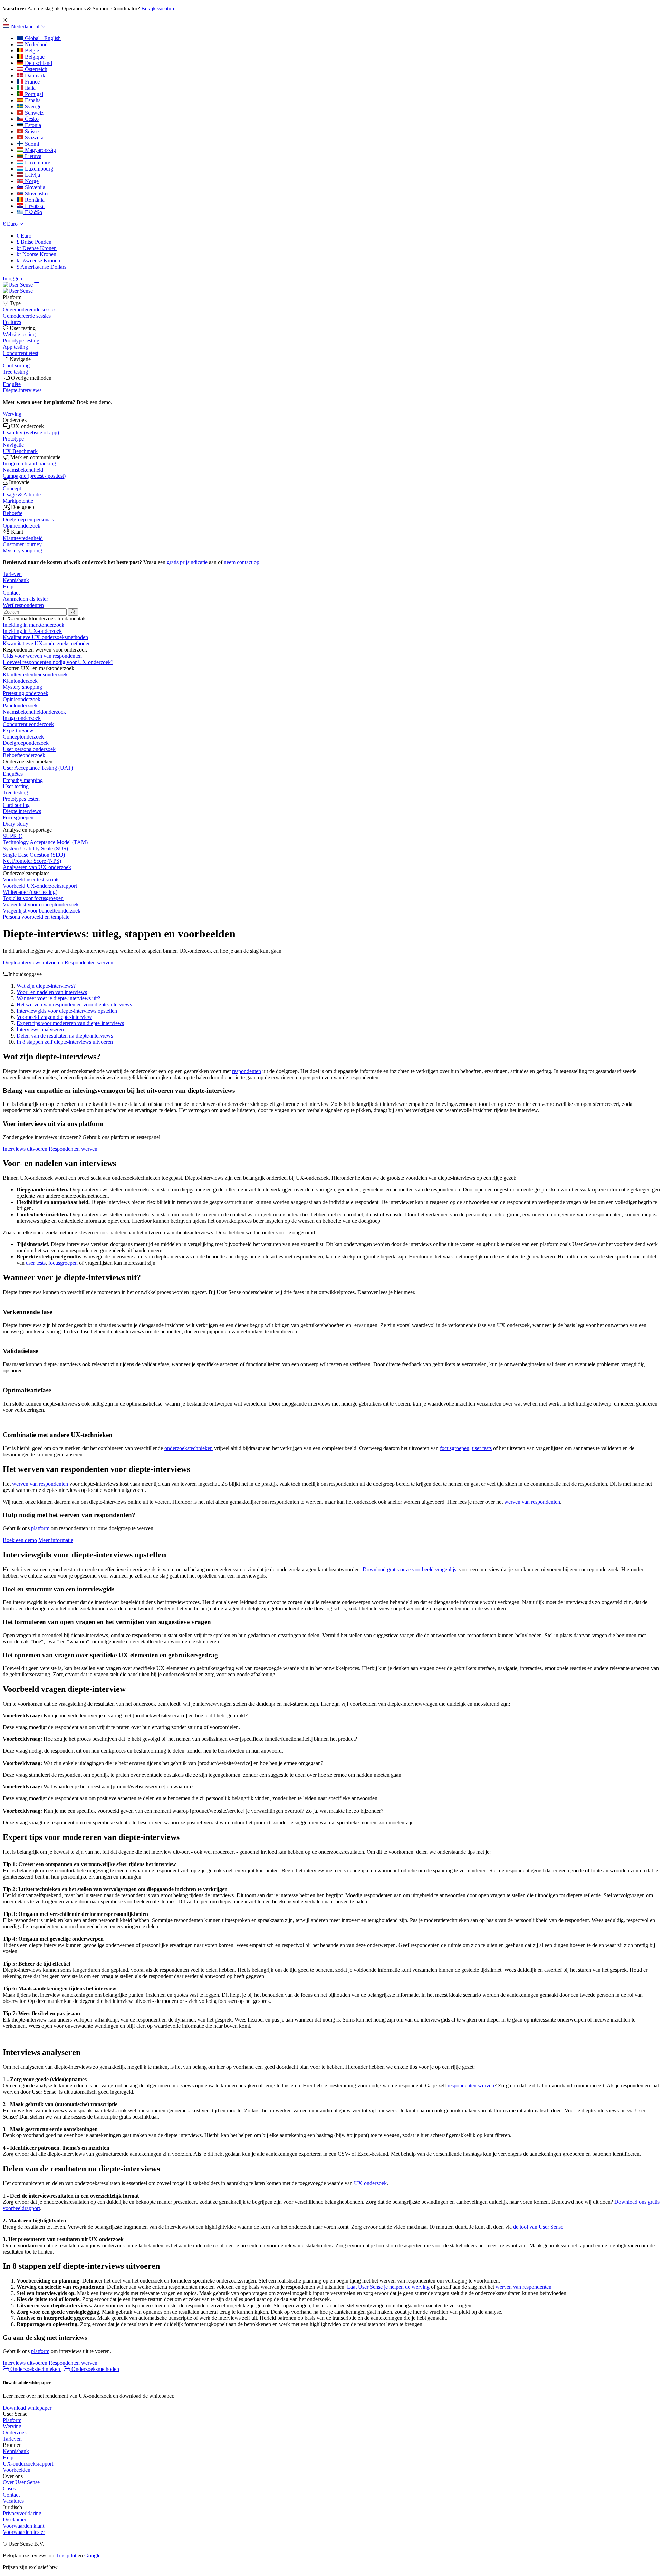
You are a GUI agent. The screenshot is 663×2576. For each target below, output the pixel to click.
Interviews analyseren (40, 1029)
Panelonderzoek (20, 706)
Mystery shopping (22, 687)
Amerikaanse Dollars (41, 267)
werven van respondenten (40, 1484)
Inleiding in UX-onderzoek (32, 631)
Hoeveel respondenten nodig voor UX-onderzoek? (58, 662)
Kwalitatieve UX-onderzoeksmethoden (45, 637)
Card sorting (16, 805)
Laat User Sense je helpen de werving (388, 2287)
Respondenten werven (89, 962)
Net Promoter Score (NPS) (32, 861)
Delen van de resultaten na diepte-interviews (65, 1036)
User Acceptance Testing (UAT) (38, 768)
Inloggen (12, 278)
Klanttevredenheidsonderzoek (35, 674)
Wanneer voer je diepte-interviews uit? (58, 998)
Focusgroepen (18, 817)
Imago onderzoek (22, 718)
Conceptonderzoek (23, 737)
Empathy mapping (23, 780)
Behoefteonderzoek (24, 755)
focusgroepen (63, 1263)
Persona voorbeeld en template (36, 917)
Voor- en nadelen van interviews (52, 992)
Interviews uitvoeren (25, 1149)
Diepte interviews (22, 811)
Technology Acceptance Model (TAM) (45, 842)
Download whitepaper (27, 2408)
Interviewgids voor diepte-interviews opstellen (67, 1011)
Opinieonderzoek (22, 699)
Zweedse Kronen (38, 261)
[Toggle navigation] (37, 285)
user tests (36, 1263)
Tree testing (15, 793)
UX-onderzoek (370, 2183)
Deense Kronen (37, 248)
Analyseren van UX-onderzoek (37, 867)
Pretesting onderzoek (26, 693)
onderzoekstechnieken (189, 1448)
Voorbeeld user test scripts (31, 880)
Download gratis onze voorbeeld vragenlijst (410, 1569)
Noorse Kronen (36, 254)
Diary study (16, 824)
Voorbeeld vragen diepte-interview (54, 1017)
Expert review (18, 730)
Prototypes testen (21, 799)
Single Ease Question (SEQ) (34, 855)
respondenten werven (471, 2086)
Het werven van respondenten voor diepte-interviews (74, 1005)
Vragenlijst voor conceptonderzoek (41, 904)
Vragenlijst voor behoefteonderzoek (42, 911)
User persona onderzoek (29, 749)
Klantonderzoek (20, 681)
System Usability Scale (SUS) (35, 848)
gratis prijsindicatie (187, 562)
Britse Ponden (34, 242)
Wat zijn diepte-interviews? (46, 986)
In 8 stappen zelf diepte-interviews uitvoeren (65, 1042)
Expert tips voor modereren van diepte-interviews (70, 1023)
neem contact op (242, 562)
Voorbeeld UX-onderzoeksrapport (40, 886)
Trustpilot (66, 2555)
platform (40, 1528)
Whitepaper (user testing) (30, 892)
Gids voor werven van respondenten (42, 656)
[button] (24, 26)
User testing (16, 786)
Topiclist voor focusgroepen (33, 898)
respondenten (247, 1071)
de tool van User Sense (538, 2227)
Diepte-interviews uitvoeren (33, 962)
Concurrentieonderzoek (28, 724)
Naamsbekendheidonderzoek (34, 712)
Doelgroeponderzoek (26, 743)
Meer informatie (56, 1540)
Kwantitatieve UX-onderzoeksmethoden (47, 643)
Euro (24, 236)
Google (92, 2555)
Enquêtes (13, 774)
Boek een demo (20, 1540)
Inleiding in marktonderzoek (33, 625)
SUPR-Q (13, 836)
